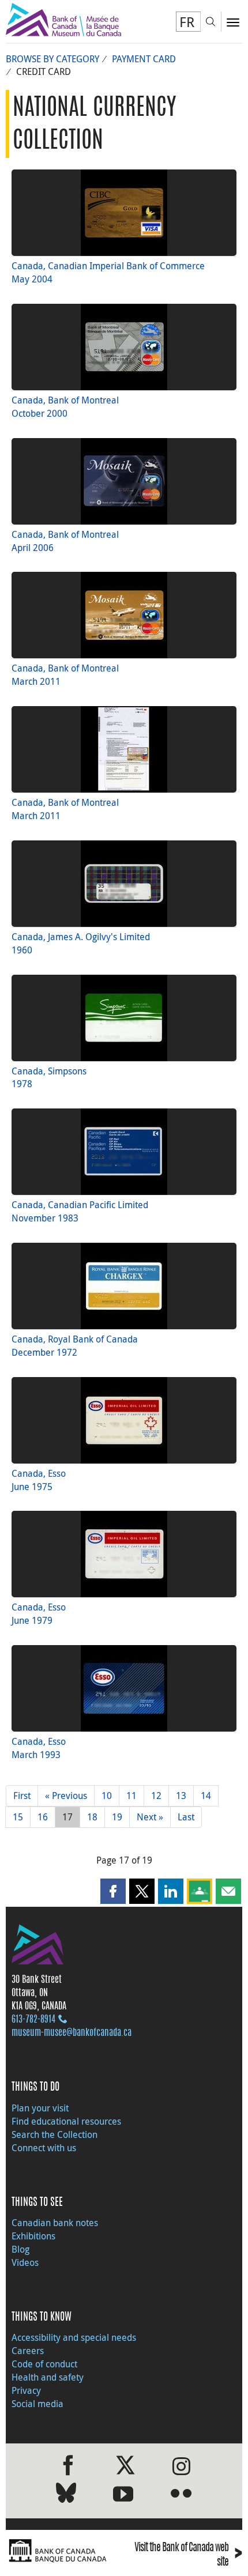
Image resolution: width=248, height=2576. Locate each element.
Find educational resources (66, 2121)
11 (131, 1796)
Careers (28, 2351)
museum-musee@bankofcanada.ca (72, 2033)
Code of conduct (44, 2364)
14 (206, 1796)
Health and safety (48, 2377)
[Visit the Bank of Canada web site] (62, 2551)
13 (181, 1796)
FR (187, 22)
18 (92, 1817)
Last (186, 1817)
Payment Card (144, 59)
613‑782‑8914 (33, 2020)
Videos (25, 2262)
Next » (150, 1817)
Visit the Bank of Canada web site (188, 2555)
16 (43, 1817)
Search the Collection (55, 2134)
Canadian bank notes (55, 2223)
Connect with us (44, 2148)
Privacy (26, 2390)
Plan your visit (40, 2108)
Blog (20, 2249)
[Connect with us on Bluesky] (66, 2495)
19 (117, 1817)
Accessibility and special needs (74, 2337)
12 (156, 1796)
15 (18, 1817)
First (22, 1796)
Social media (37, 2404)
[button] (113, 1891)
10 (107, 1796)
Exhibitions (33, 2236)
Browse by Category (52, 59)
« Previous (66, 1796)
